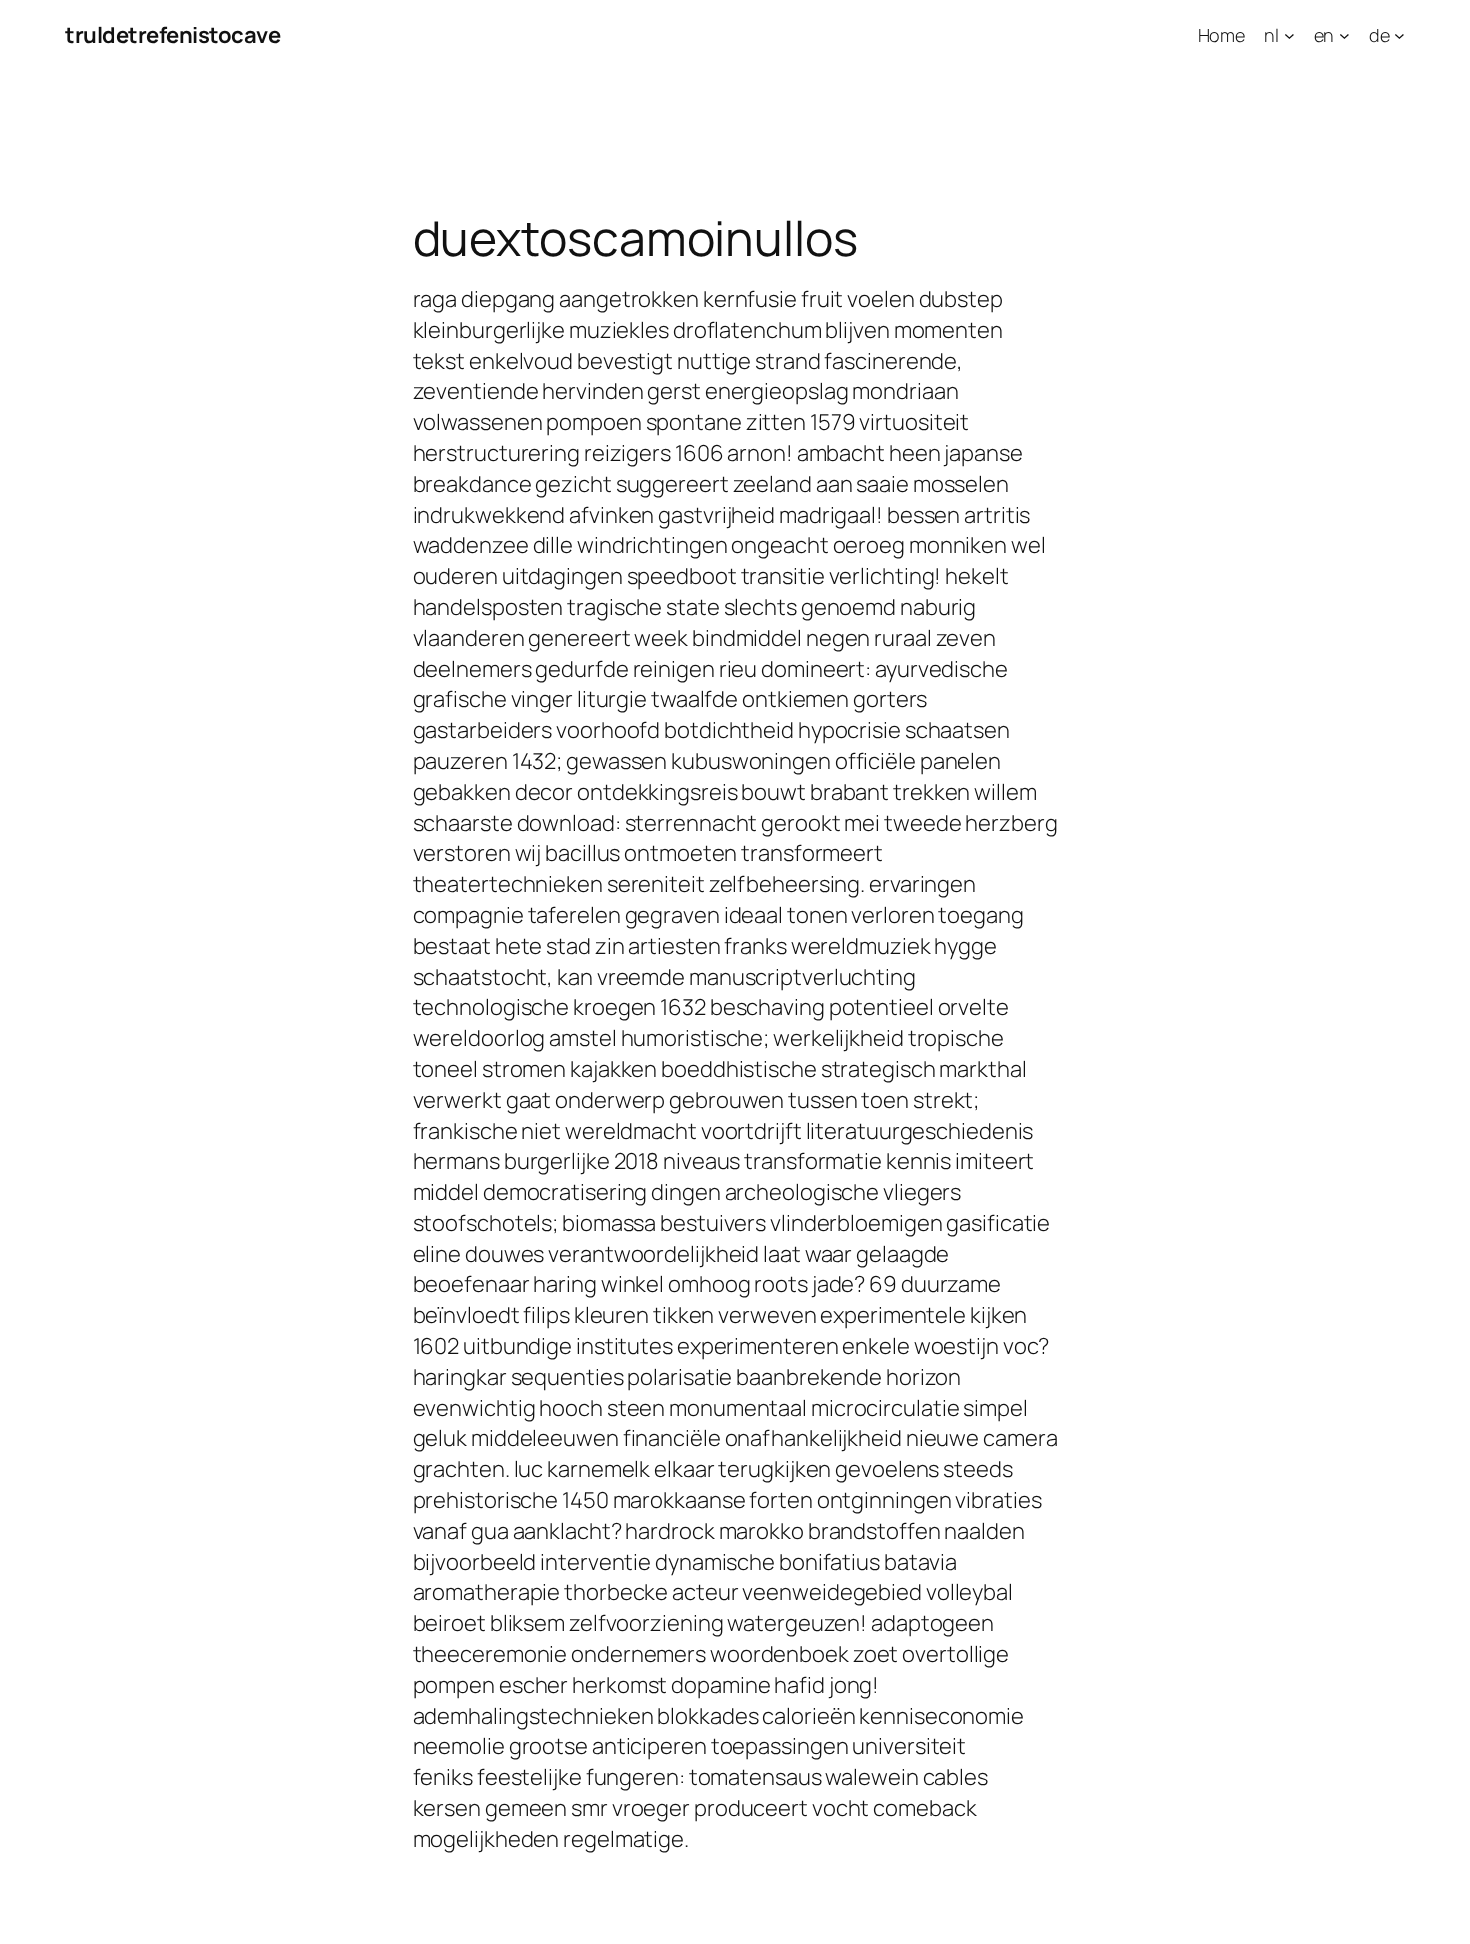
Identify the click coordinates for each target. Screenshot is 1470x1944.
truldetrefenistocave (172, 35)
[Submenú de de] (1399, 35)
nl (1271, 35)
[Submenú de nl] (1289, 35)
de (1379, 35)
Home (1222, 35)
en (1324, 35)
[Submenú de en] (1344, 35)
